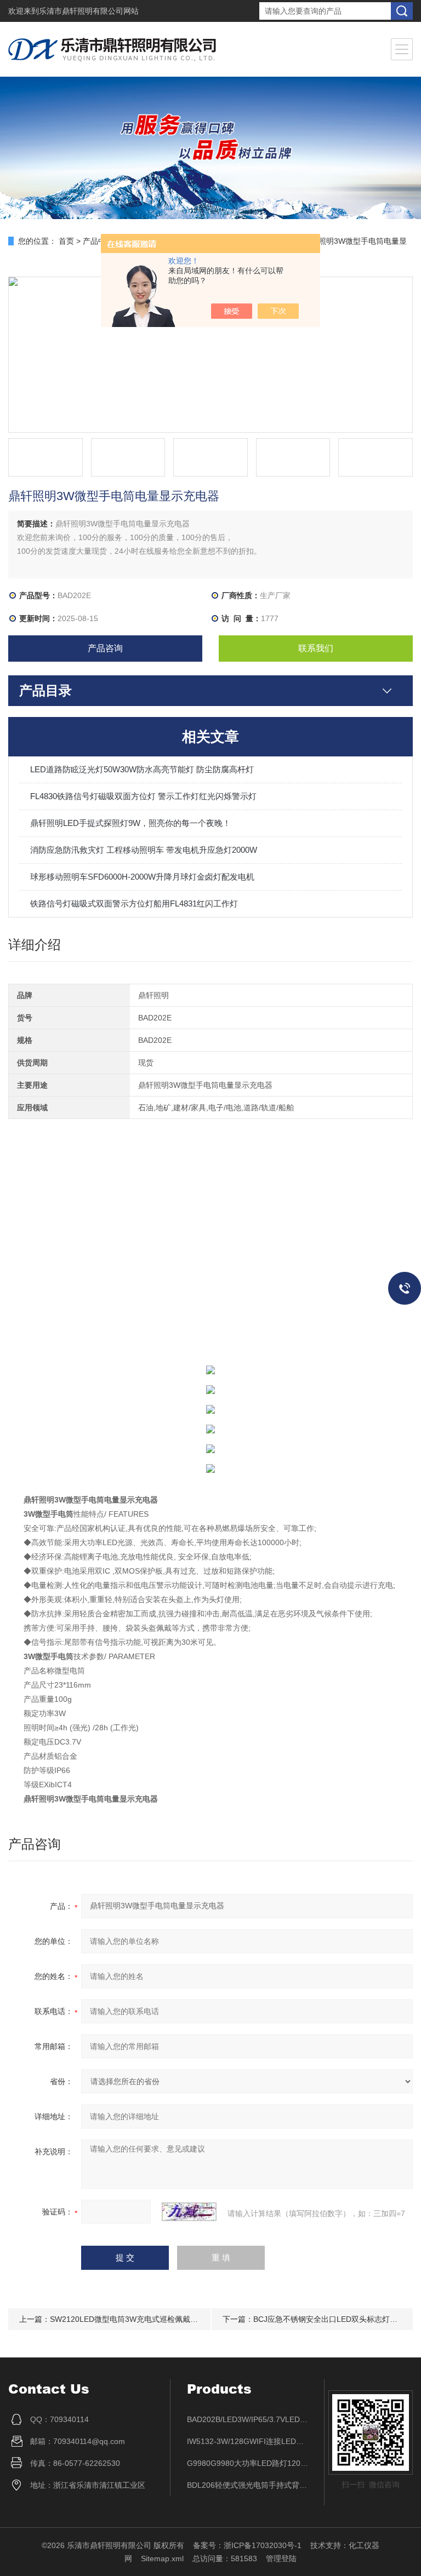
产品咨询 (105, 648)
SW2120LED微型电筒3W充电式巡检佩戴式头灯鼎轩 (139, 2319)
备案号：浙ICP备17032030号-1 (247, 2545)
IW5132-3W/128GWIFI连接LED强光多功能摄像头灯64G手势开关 (248, 2441)
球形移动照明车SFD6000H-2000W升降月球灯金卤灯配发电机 (142, 877)
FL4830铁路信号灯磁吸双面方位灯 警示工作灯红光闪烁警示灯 (143, 796)
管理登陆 (281, 2558)
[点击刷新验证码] (189, 2212)
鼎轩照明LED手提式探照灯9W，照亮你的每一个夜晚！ (130, 823)
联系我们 (316, 648)
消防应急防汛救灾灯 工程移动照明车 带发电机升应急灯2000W (144, 850)
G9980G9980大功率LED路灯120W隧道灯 (248, 2463)
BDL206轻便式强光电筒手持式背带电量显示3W (248, 2485)
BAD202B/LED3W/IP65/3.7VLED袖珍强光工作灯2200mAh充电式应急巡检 (248, 2419)
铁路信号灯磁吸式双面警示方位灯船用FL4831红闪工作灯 (134, 903)
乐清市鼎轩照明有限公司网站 (89, 11)
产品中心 (98, 241)
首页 (66, 241)
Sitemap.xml (162, 2558)
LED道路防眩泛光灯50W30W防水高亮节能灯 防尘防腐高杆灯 (142, 769)
